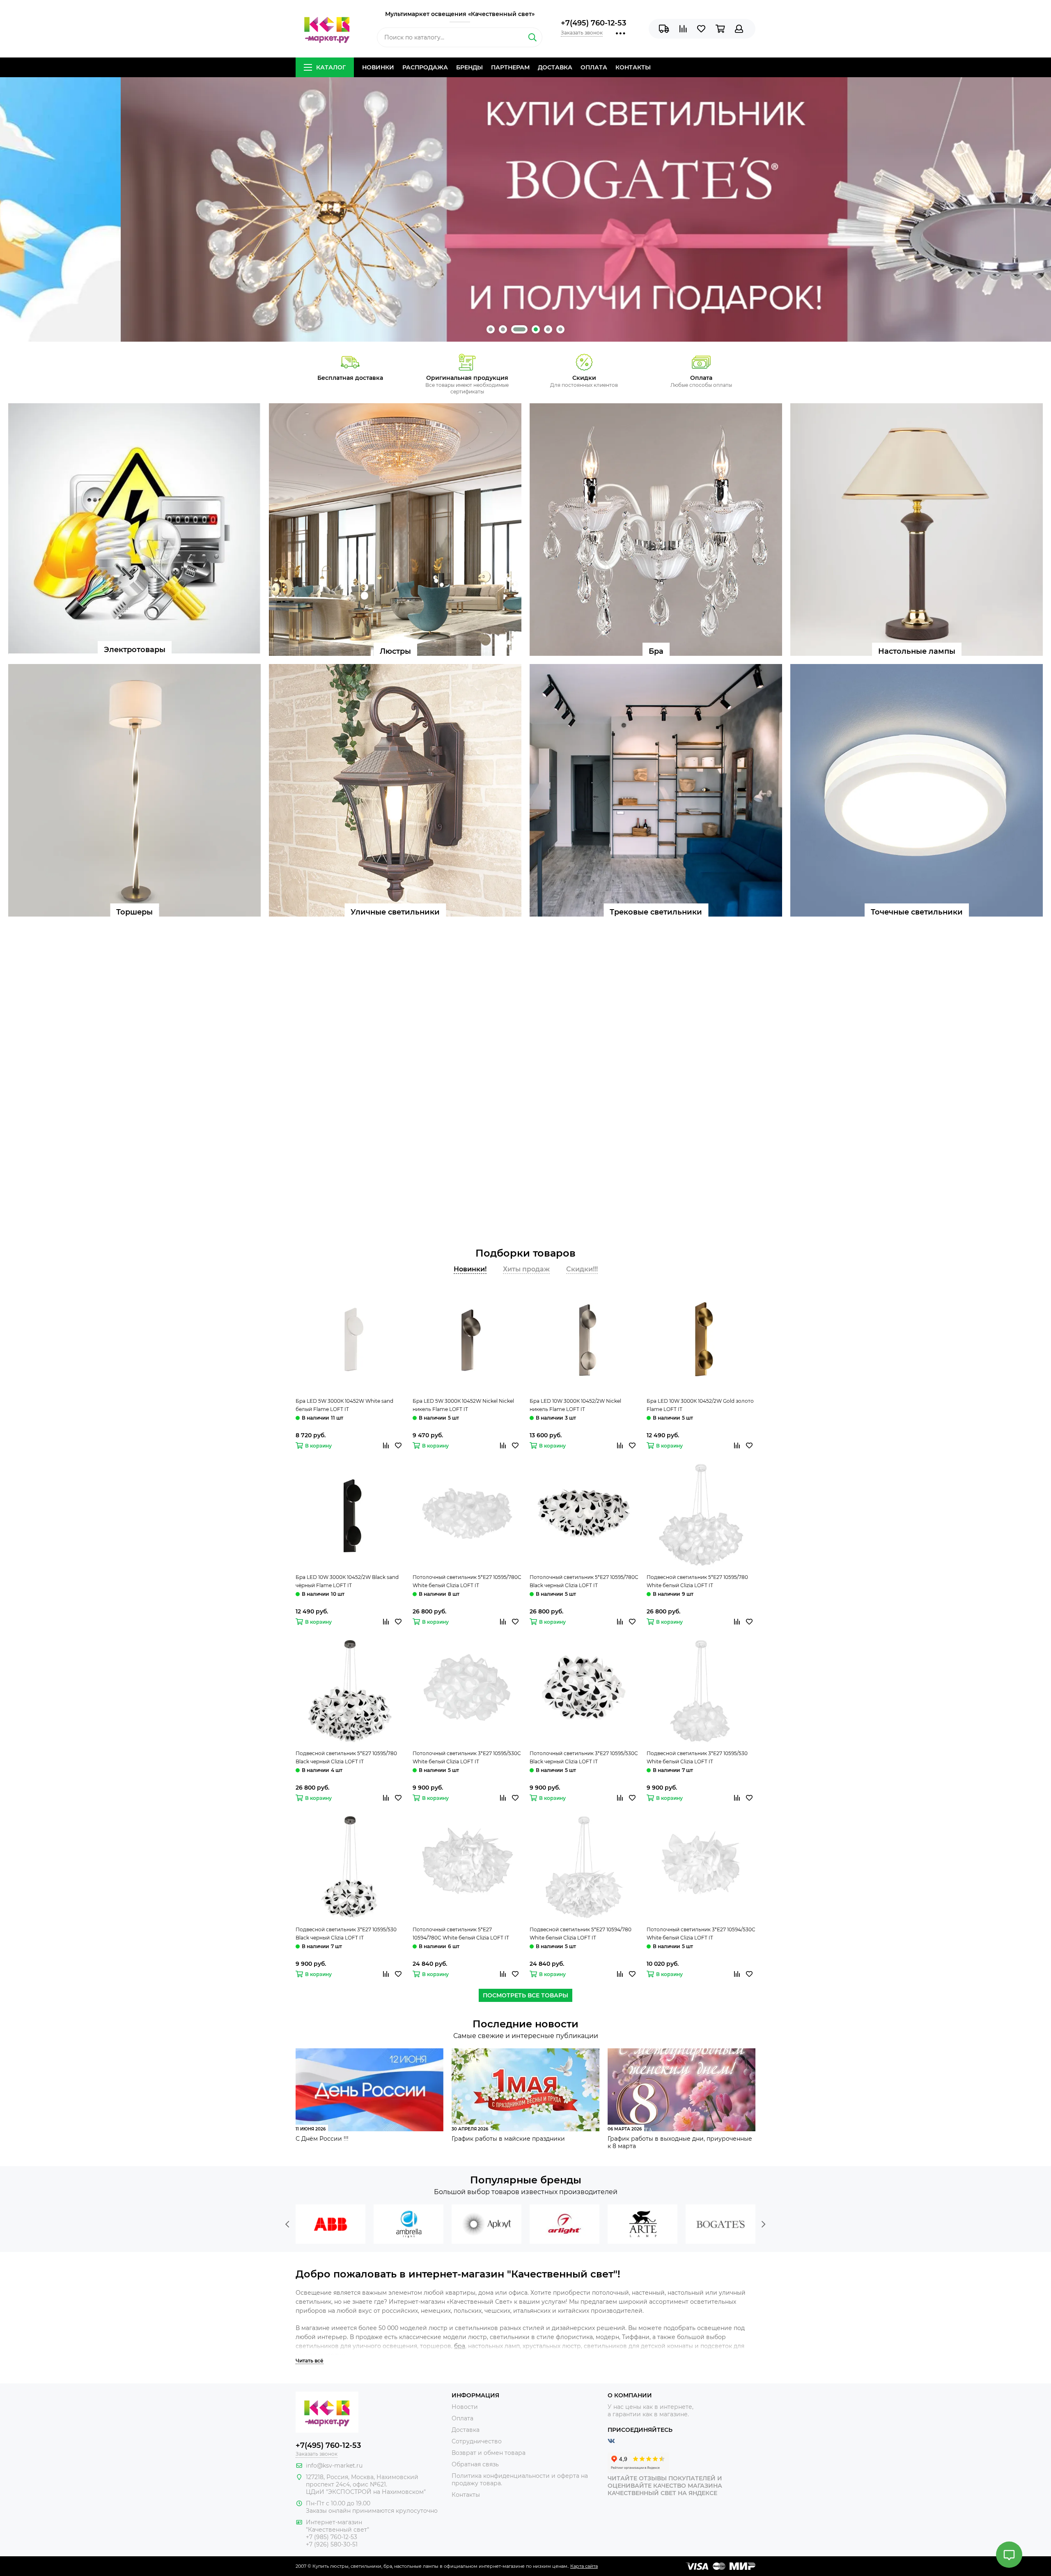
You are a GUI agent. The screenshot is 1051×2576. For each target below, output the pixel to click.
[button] (491, 329)
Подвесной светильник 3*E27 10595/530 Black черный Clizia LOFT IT (346, 1934)
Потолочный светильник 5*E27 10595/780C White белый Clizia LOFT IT (467, 1581)
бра (460, 2346)
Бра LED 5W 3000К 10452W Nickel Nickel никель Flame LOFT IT (463, 1405)
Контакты (633, 67)
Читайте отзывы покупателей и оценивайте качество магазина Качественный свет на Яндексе (665, 2486)
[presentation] (287, 2224)
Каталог (331, 67)
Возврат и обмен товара (489, 2453)
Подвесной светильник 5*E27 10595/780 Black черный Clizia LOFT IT (346, 1757)
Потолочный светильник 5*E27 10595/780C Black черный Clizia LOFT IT (584, 1581)
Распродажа (425, 67)
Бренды (469, 67)
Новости (465, 2407)
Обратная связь (475, 2464)
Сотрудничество (477, 2441)
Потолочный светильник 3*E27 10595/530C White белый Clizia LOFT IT (467, 1757)
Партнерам (510, 67)
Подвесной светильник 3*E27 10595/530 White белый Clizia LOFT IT (697, 1757)
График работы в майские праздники (508, 2139)
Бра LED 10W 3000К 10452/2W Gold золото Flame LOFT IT (700, 1405)
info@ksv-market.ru (334, 2466)
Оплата (594, 67)
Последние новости (525, 2024)
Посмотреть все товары (525, 1995)
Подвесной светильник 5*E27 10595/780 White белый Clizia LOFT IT (697, 1581)
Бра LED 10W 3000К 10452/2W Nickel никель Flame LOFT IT (575, 1405)
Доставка (555, 67)
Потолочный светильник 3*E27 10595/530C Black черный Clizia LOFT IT (584, 1757)
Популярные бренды (526, 2180)
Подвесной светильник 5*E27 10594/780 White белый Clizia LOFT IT (581, 1934)
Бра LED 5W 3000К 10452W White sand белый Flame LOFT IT (344, 1405)
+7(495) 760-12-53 (593, 23)
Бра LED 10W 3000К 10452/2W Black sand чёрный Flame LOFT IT (347, 1581)
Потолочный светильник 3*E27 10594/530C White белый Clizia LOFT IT (701, 1934)
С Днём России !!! (322, 2139)
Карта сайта (584, 2566)
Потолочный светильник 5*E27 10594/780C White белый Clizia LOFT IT (461, 1934)
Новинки (378, 67)
